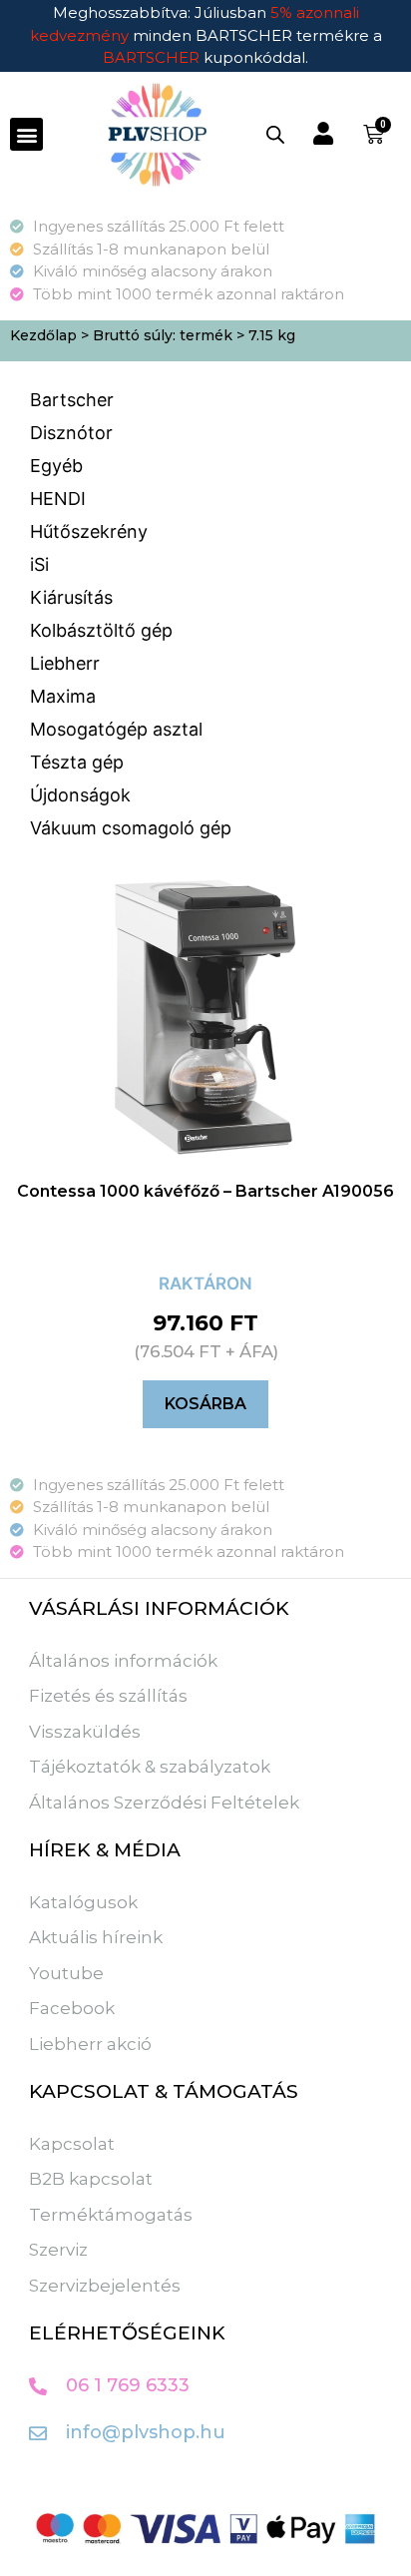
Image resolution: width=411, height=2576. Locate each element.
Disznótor (71, 433)
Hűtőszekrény (89, 531)
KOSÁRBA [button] (205, 1404)
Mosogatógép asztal (116, 729)
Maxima (63, 696)
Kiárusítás (71, 597)
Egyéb (56, 466)
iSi (39, 564)
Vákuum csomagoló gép (131, 828)
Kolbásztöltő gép (101, 630)
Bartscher (72, 400)
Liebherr (65, 663)
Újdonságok (80, 795)
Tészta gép (77, 762)
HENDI (58, 499)
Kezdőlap (43, 335)
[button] (26, 134)
